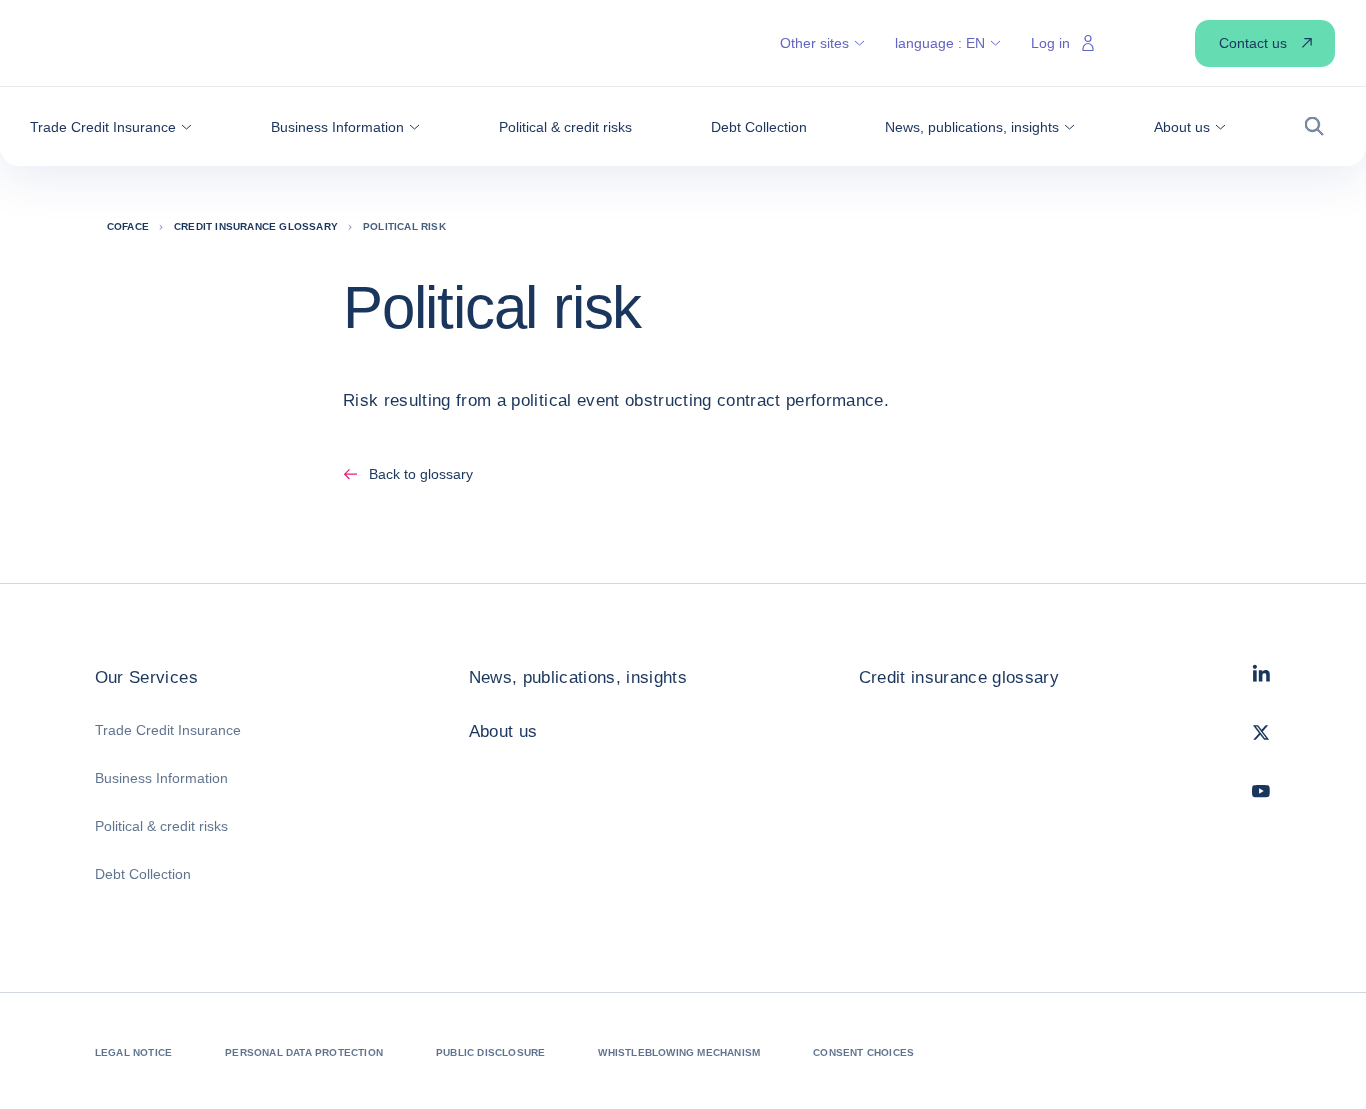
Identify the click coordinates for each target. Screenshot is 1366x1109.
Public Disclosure (490, 1052)
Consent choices (863, 1052)
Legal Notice (133, 1052)
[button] (111, 127)
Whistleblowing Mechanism (679, 1052)
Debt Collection (143, 874)
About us (503, 731)
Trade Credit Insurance (168, 730)
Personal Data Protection (304, 1052)
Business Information (161, 778)
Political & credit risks (161, 826)
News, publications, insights (578, 677)
